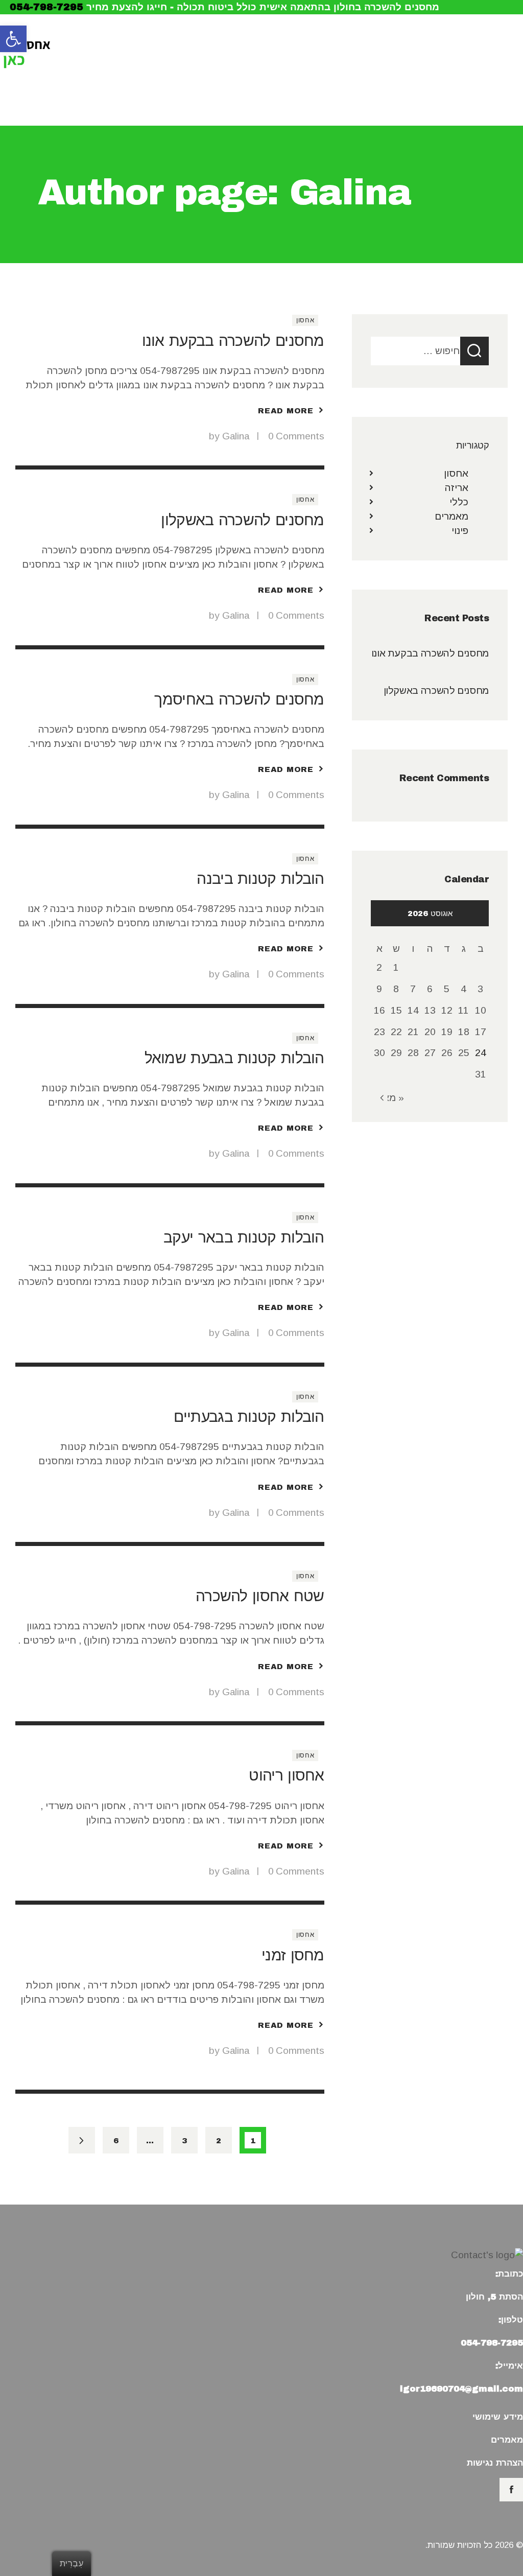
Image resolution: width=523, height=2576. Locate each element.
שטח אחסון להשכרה (260, 1596)
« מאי (392, 1098)
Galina (237, 436)
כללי (459, 502)
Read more (286, 411)
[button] (13, 39)
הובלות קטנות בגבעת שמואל (234, 1058)
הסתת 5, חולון (494, 2297)
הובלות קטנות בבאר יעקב (244, 1237)
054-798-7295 (46, 7)
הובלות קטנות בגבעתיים (249, 1416)
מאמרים (451, 516)
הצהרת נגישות (495, 2463)
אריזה (457, 488)
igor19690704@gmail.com (461, 2389)
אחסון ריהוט (286, 1775)
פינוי (460, 531)
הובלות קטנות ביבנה (260, 879)
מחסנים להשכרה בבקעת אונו (233, 341)
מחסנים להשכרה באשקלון (242, 520)
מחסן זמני (293, 1955)
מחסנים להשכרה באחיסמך (239, 699)
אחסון (305, 320)
